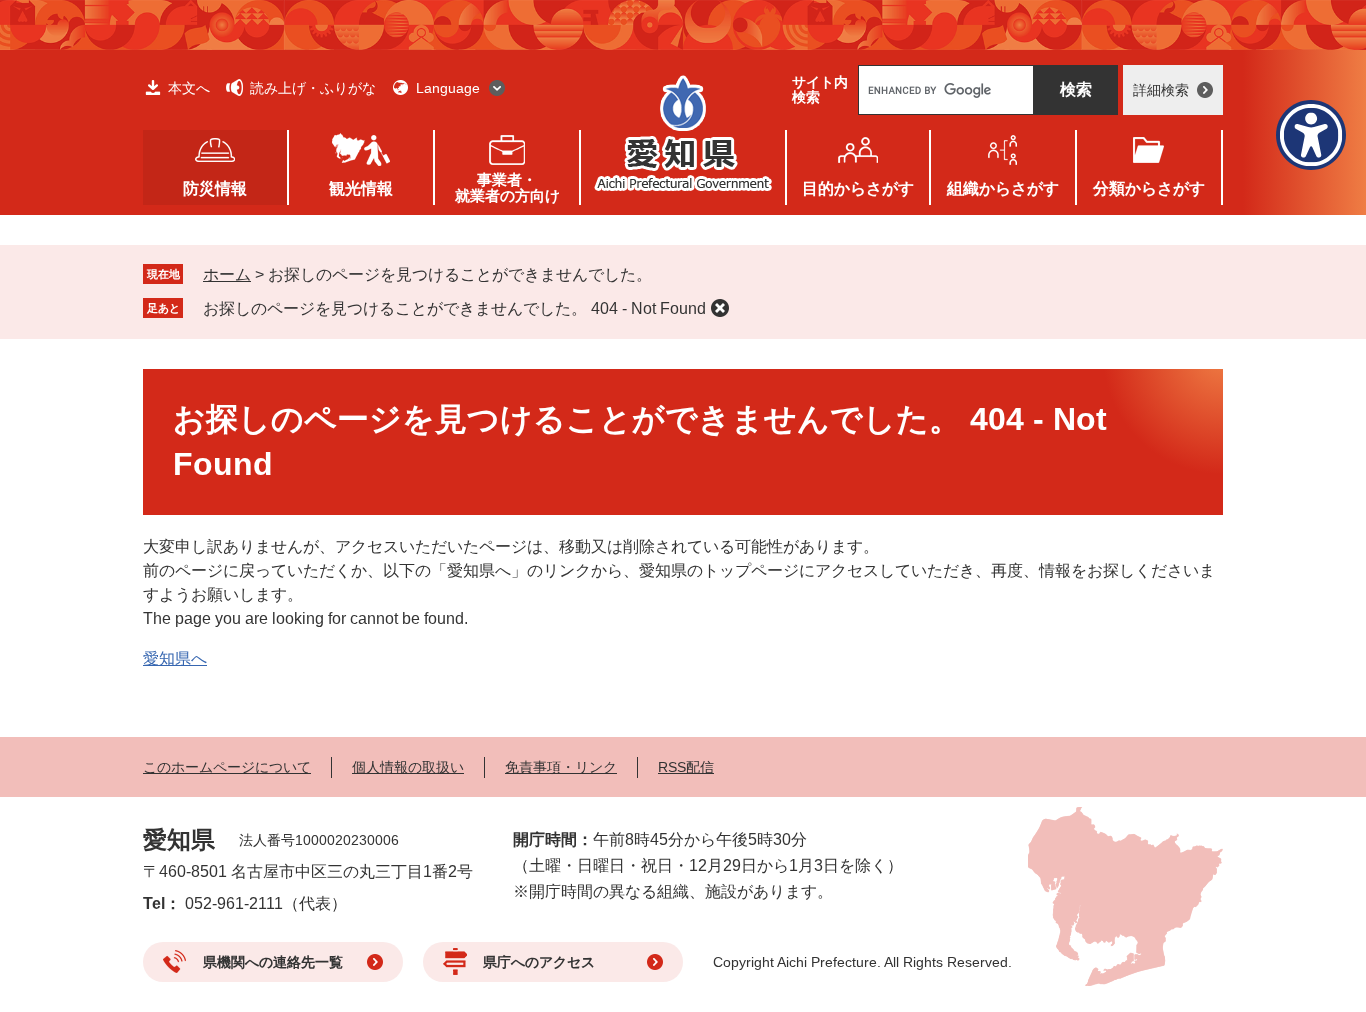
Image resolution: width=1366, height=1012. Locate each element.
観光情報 (361, 188)
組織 (1003, 188)
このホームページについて (227, 767)
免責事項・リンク (561, 767)
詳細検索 (1161, 90)
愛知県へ (175, 658)
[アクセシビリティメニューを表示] (1311, 135)
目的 (858, 188)
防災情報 (215, 188)
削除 (720, 308)
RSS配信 (686, 767)
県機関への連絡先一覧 (273, 962)
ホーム (227, 274)
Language (448, 88)
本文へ (189, 88)
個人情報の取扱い (408, 767)
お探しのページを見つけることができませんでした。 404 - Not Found (454, 308)
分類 (1149, 188)
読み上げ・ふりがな (313, 88)
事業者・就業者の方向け (507, 187)
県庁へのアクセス (539, 962)
